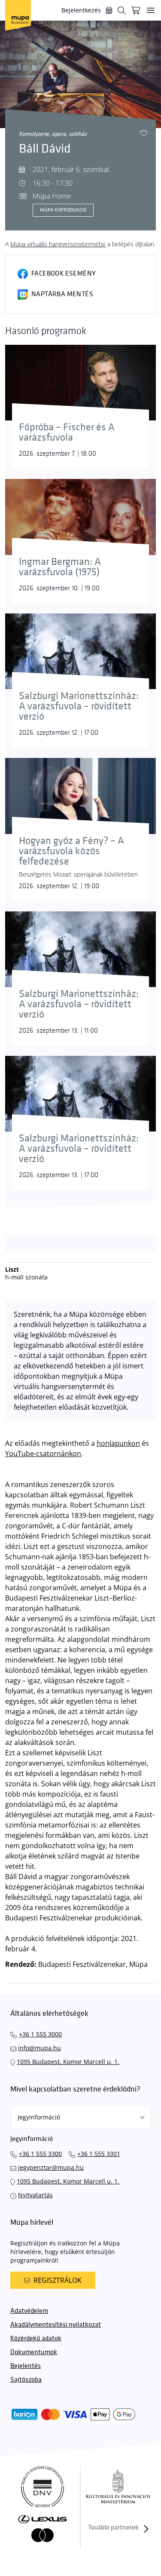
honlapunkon (118, 1443)
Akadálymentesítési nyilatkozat (56, 2325)
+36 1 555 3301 (99, 2154)
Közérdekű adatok (36, 2338)
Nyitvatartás (35, 2195)
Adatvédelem (29, 2311)
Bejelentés (26, 2366)
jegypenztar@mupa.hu (51, 2167)
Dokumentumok (34, 2352)
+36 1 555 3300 (40, 2154)
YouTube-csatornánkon (43, 1454)
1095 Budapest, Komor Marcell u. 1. (68, 2062)
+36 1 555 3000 (40, 2034)
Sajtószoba (26, 2380)
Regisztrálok (58, 2280)
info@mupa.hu (39, 2048)
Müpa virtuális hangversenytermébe (58, 244)
